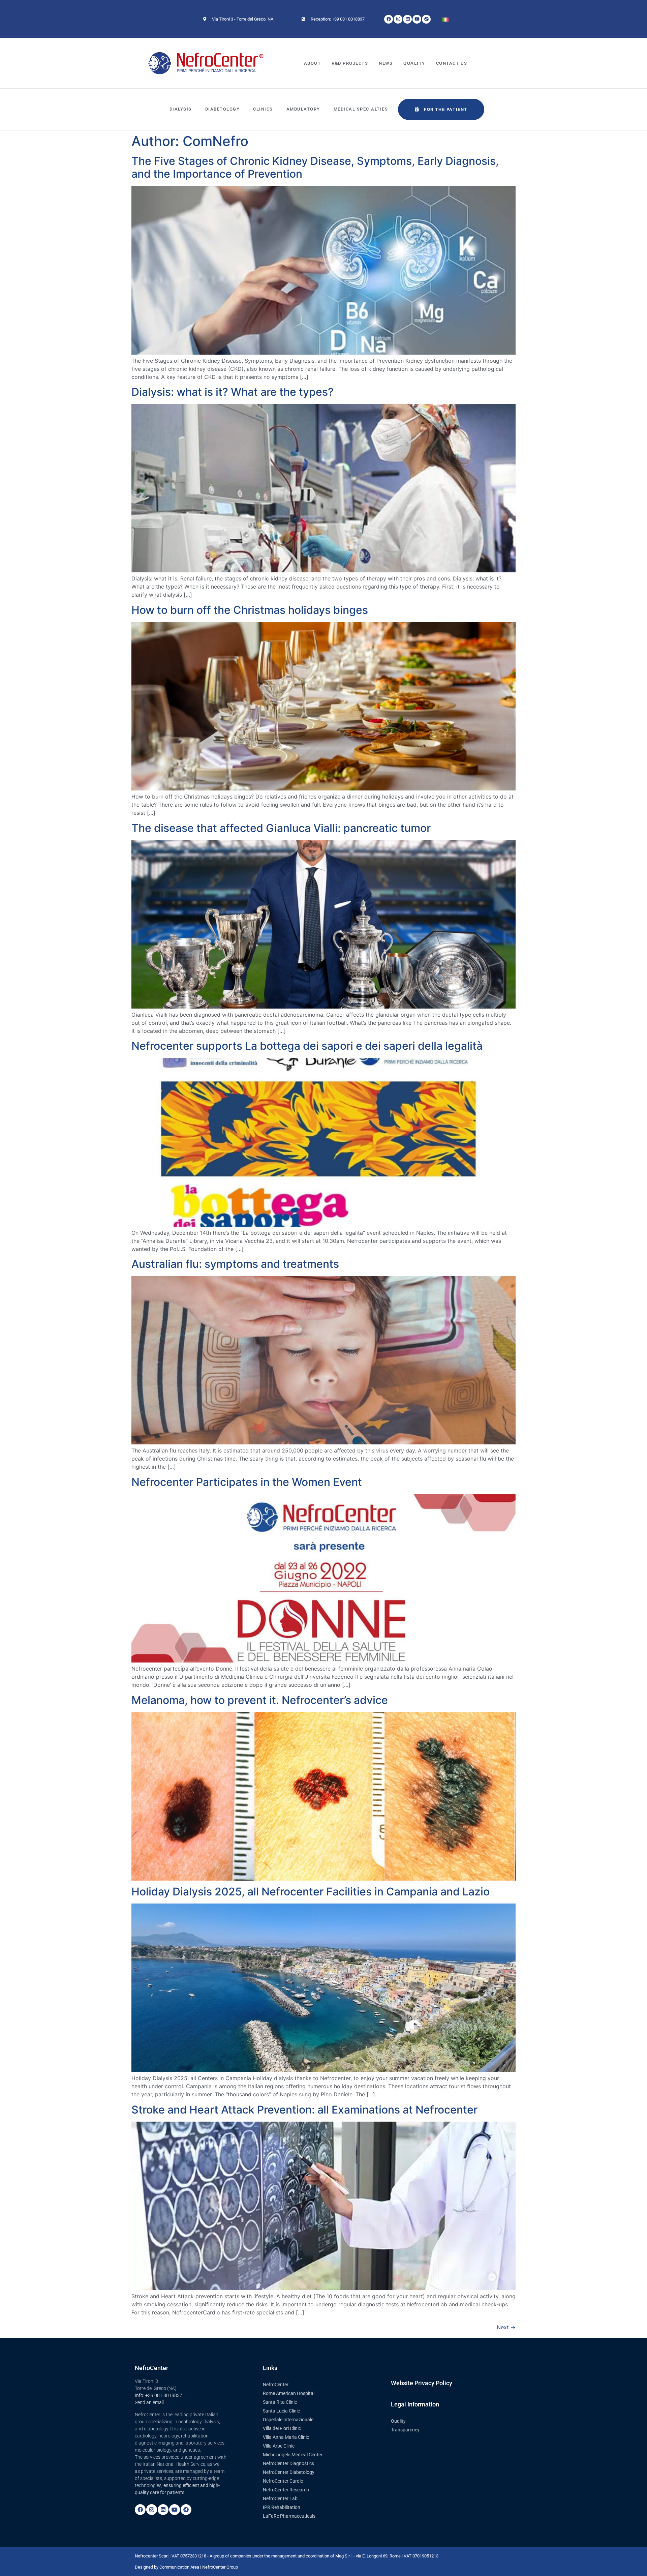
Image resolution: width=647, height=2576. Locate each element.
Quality (414, 63)
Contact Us (452, 63)
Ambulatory (303, 109)
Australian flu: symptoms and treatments (235, 1264)
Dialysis (181, 109)
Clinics (263, 109)
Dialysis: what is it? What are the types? (233, 392)
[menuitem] (445, 19)
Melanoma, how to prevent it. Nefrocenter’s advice (260, 1700)
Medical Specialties (361, 109)
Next (506, 2327)
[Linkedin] (163, 2510)
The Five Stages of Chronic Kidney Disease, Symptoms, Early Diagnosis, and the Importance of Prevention (315, 167)
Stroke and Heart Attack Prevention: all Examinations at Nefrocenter (304, 2110)
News (386, 63)
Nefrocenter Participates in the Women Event (247, 1482)
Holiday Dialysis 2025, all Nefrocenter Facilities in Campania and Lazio (311, 1892)
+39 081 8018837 (164, 2395)
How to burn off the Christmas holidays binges (250, 610)
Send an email (149, 2402)
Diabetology (223, 109)
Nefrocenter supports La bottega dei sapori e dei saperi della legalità (307, 1046)
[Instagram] (152, 2510)
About (313, 63)
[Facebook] (140, 2510)
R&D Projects (350, 63)
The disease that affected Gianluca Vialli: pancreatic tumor (281, 828)
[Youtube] (175, 2510)
